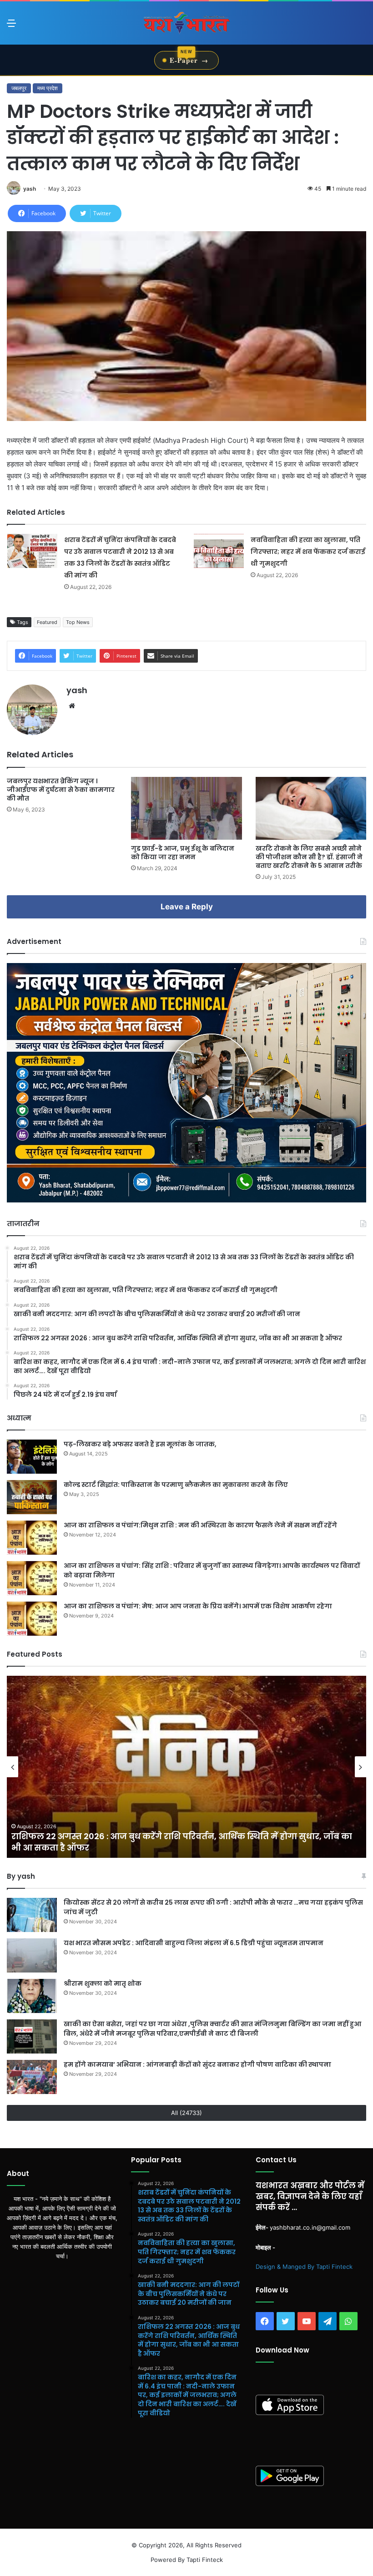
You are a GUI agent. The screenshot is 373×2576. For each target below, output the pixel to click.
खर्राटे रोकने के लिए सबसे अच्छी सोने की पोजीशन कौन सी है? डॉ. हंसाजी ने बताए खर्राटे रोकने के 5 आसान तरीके (309, 857)
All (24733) (186, 2113)
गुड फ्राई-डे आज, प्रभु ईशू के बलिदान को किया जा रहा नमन (183, 853)
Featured (47, 622)
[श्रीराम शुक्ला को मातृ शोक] (32, 1996)
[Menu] (11, 26)
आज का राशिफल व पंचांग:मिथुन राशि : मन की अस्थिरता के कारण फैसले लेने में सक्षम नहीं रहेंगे (200, 1525)
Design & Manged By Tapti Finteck (304, 2267)
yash (30, 189)
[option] (186, 1767)
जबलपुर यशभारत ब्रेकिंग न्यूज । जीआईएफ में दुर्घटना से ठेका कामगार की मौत (61, 790)
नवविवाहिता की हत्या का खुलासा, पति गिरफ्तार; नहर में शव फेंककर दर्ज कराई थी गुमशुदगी (308, 552)
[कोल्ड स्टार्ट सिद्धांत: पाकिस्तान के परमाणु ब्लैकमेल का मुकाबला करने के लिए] (32, 1497)
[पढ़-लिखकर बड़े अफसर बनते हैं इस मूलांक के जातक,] (32, 1457)
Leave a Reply (187, 907)
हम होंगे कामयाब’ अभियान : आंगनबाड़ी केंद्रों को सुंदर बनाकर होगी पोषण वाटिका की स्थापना (197, 2064)
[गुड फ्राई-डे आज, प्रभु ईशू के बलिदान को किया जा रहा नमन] (186, 808)
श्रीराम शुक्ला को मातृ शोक (103, 1983)
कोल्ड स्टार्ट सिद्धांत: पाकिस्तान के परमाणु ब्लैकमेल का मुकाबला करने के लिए (176, 1485)
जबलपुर (19, 88)
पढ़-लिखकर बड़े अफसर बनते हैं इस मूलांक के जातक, (140, 1444)
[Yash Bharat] (186, 23)
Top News (78, 622)
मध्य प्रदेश (48, 88)
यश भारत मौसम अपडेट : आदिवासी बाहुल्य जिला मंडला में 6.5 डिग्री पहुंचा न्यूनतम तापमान (194, 1943)
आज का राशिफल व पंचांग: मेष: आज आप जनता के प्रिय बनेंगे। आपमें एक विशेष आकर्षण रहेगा (198, 1606)
